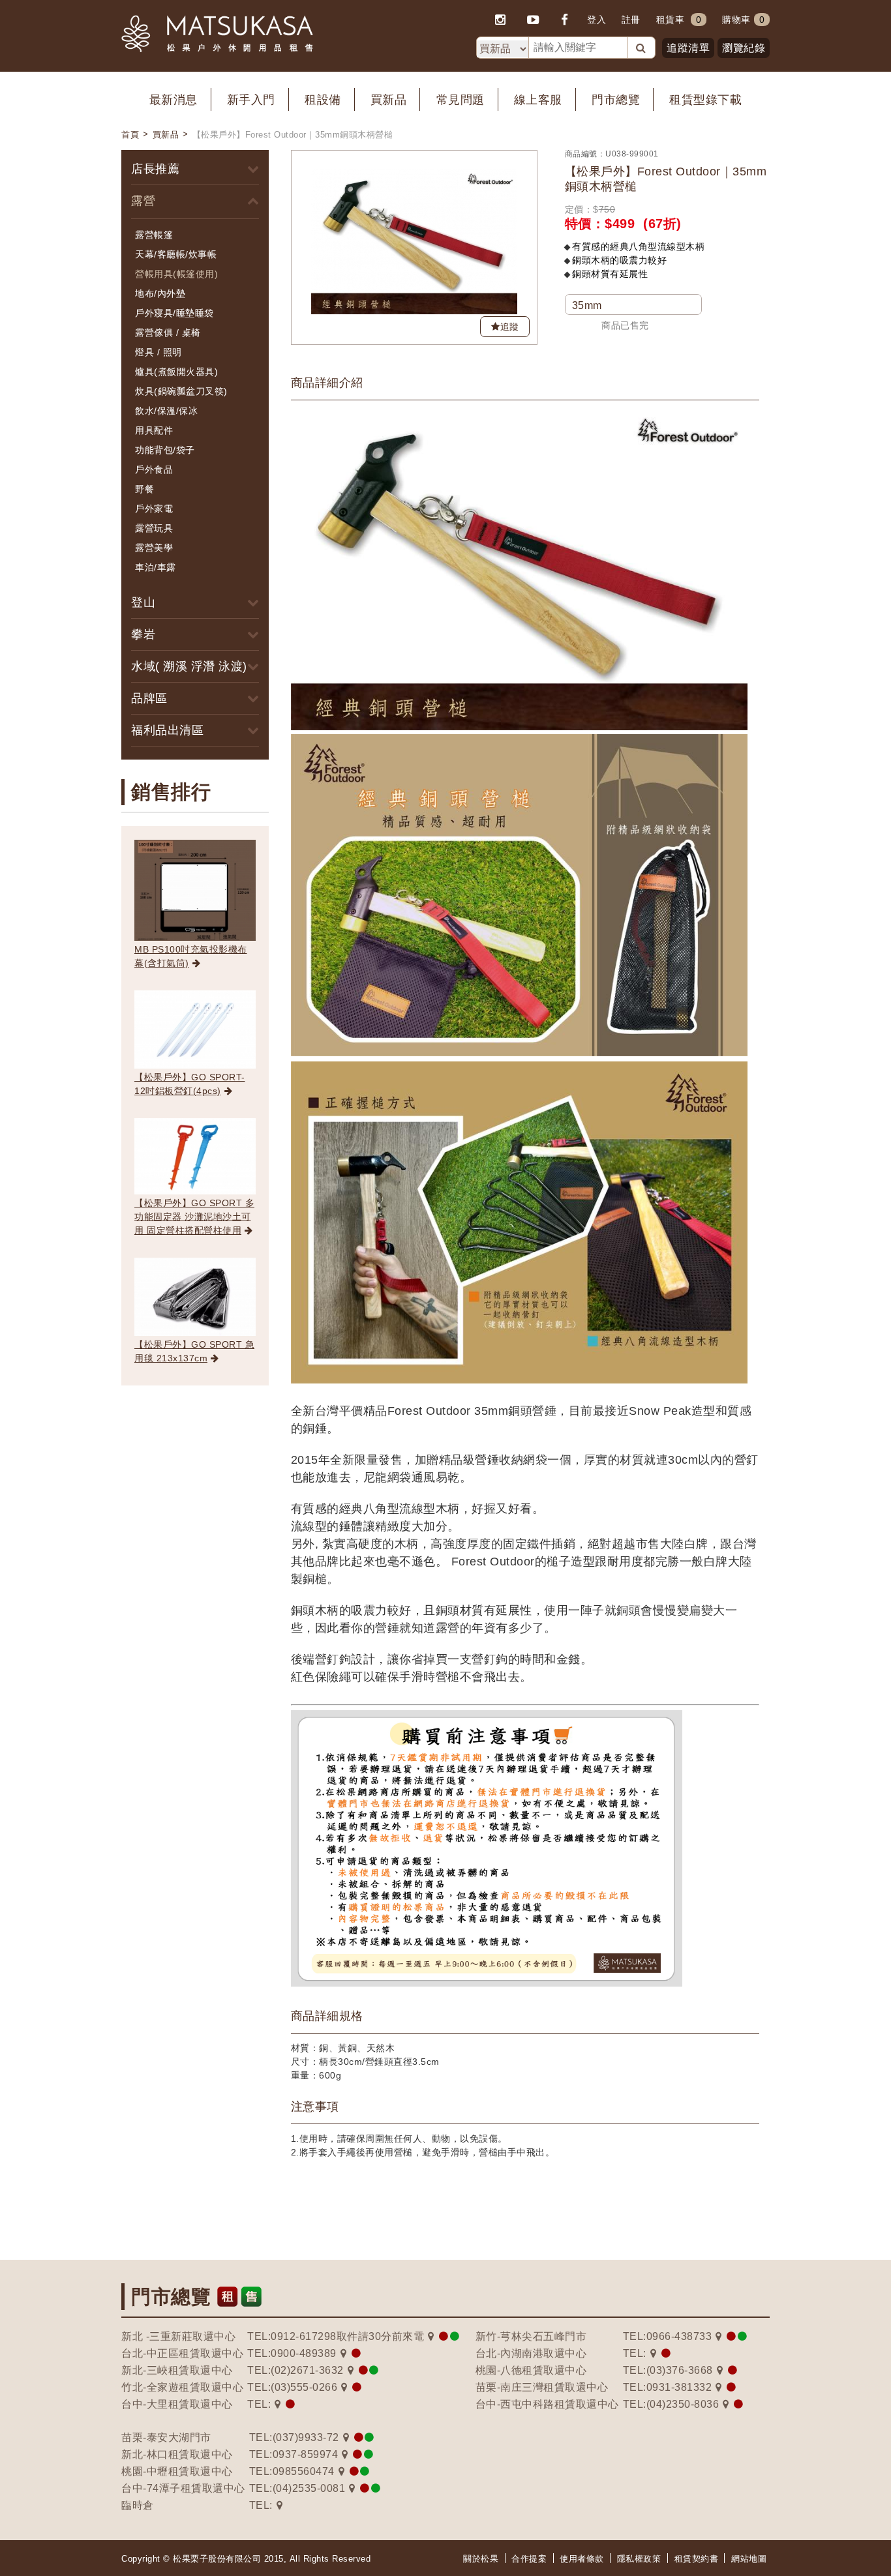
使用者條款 (582, 2559)
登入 (597, 20)
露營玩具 (154, 528)
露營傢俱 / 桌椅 (168, 333)
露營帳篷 (154, 235)
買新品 (389, 100)
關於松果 (481, 2559)
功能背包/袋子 (165, 450)
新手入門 (251, 100)
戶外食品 (154, 469)
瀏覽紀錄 (744, 48)
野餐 (144, 489)
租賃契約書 (697, 2559)
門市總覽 (616, 100)
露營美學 (154, 548)
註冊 (631, 20)
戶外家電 (154, 509)
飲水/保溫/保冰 (166, 411)
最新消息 (174, 100)
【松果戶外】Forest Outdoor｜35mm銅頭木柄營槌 (293, 135)
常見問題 (461, 100)
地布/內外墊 (160, 293)
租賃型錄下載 (705, 100)
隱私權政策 (639, 2559)
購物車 (743, 20)
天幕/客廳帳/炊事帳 (176, 254)
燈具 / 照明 (159, 352)
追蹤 (510, 327)
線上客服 (538, 100)
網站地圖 (749, 2559)
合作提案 (529, 2559)
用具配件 (154, 430)
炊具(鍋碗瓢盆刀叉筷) (181, 391)
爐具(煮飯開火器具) (176, 372)
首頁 (130, 135)
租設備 (323, 100)
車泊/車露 (156, 567)
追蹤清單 (688, 48)
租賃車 (671, 20)
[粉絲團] (565, 20)
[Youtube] (534, 20)
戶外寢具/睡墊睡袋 (174, 313)
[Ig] (500, 20)
